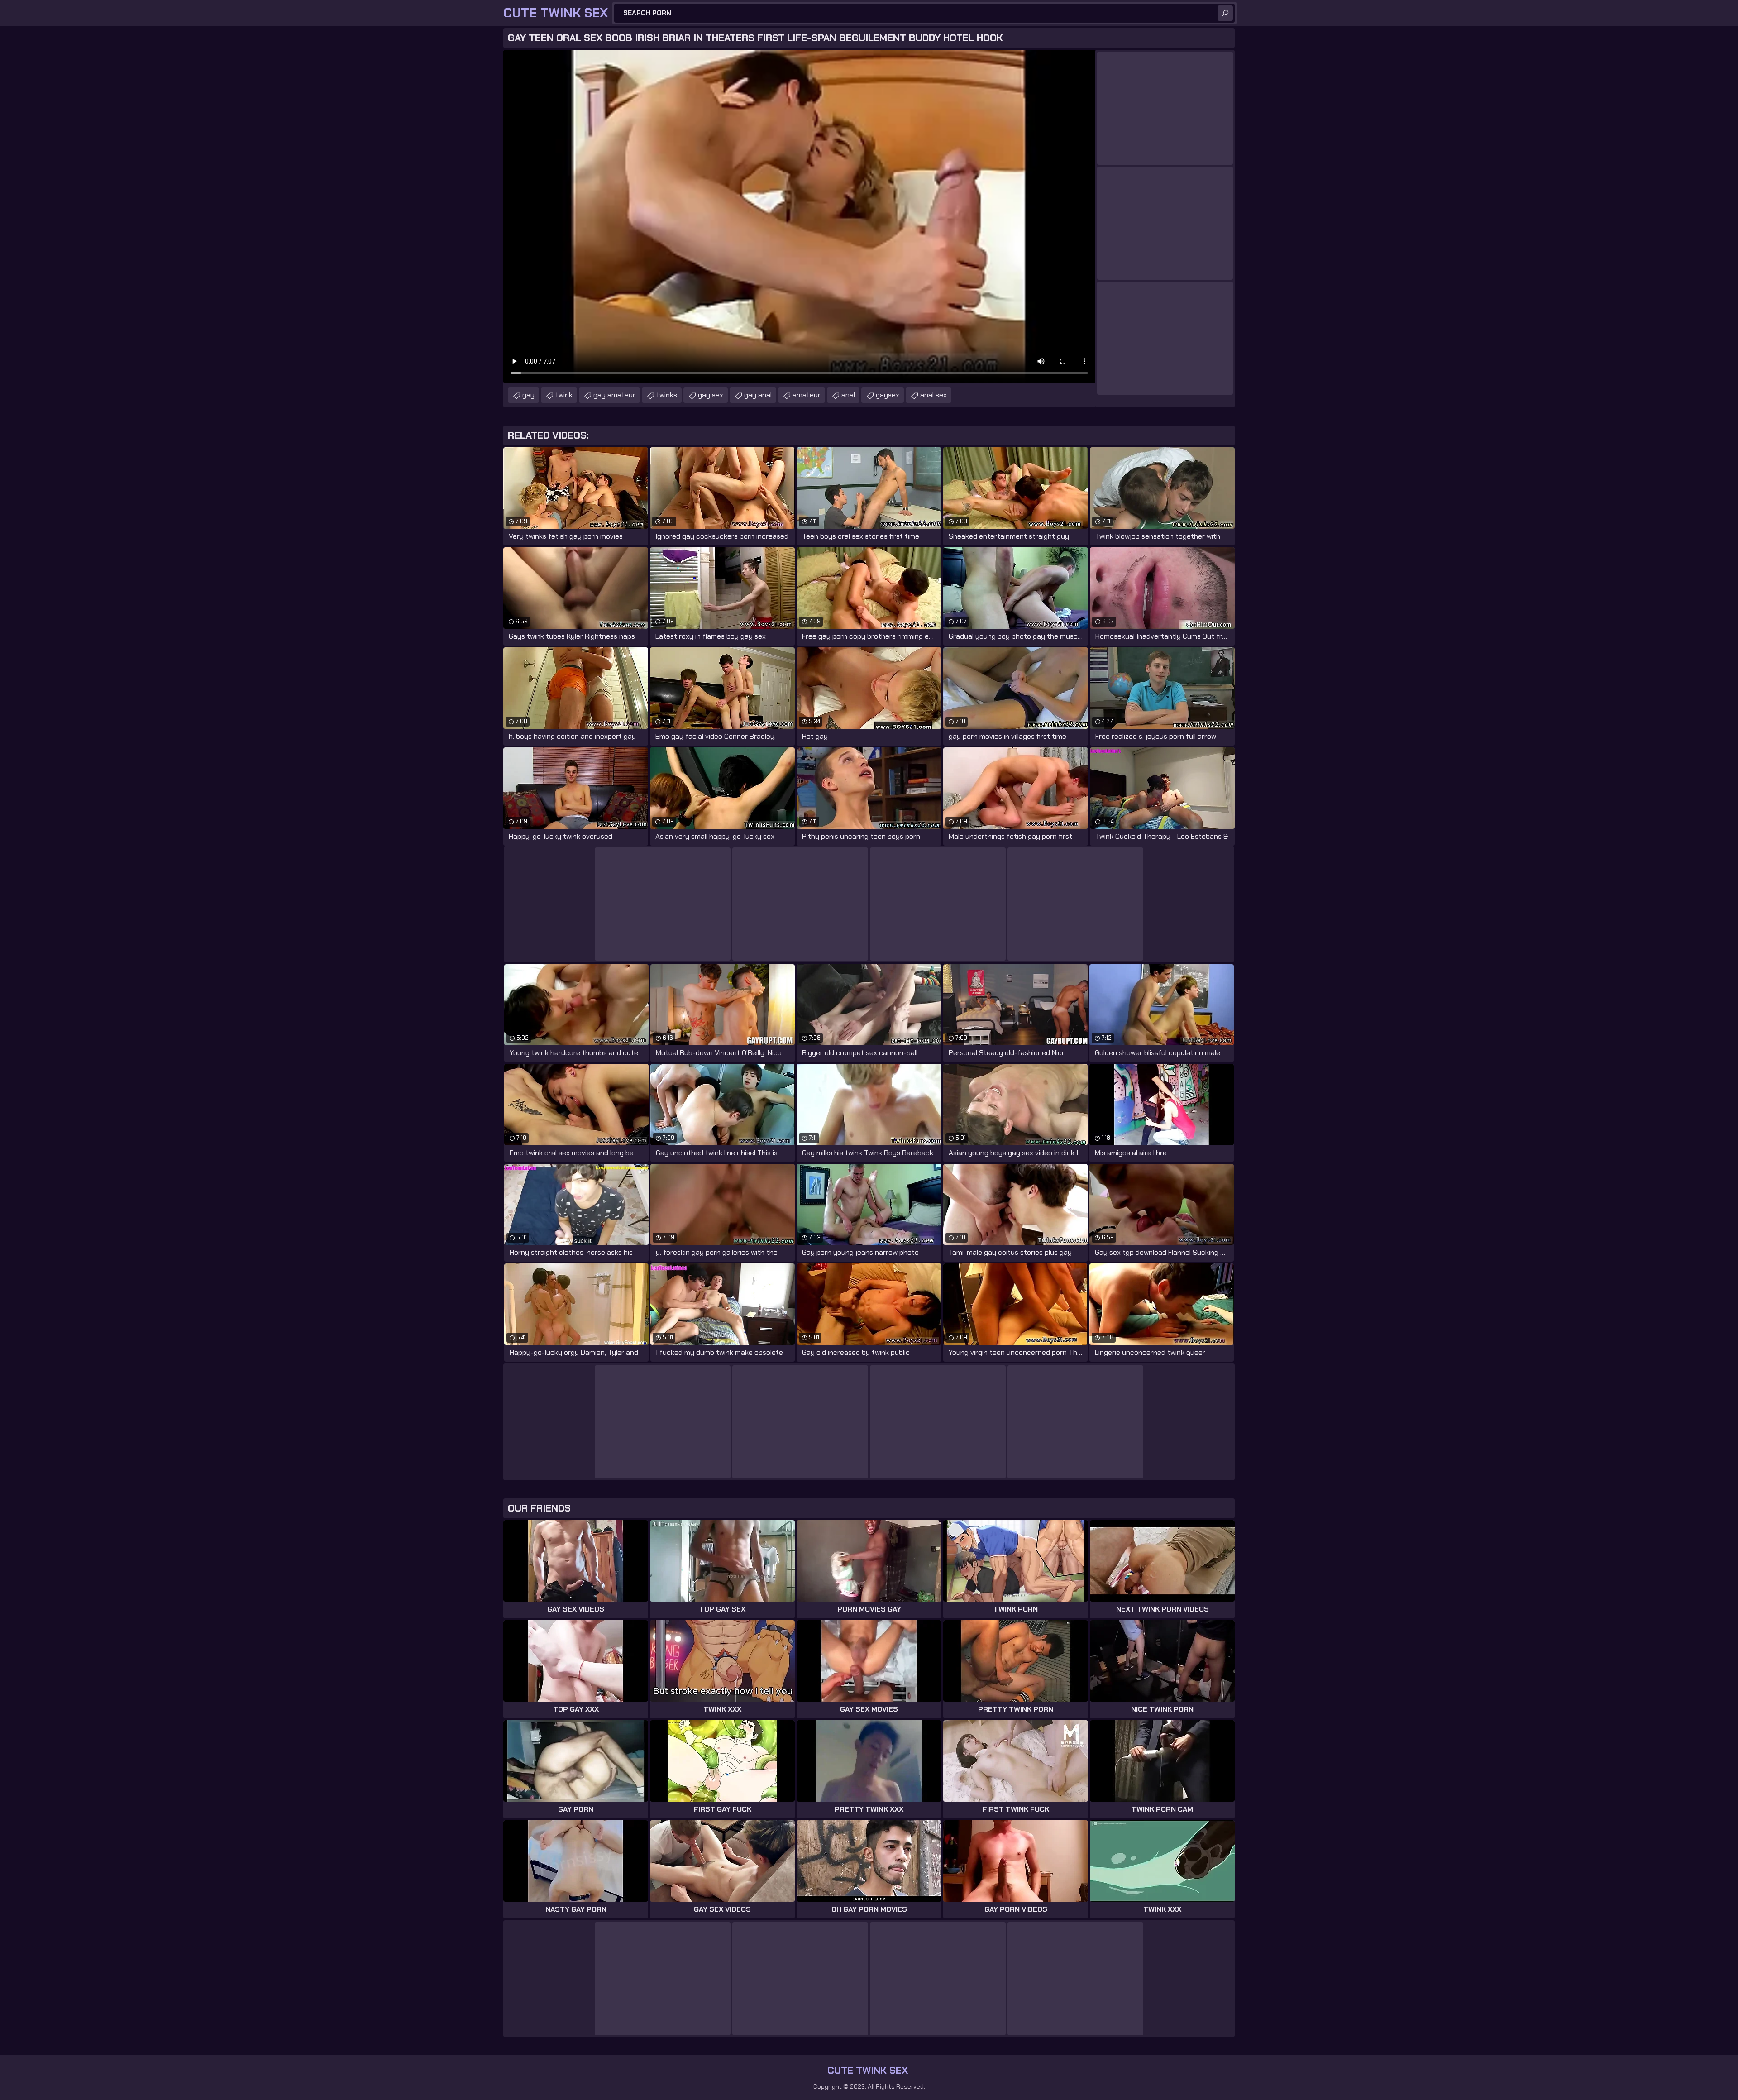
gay (528, 395)
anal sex (933, 395)
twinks (667, 395)
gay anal (758, 395)
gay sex (711, 395)
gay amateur (614, 395)
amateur (807, 395)
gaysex (888, 395)
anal (848, 395)
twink (564, 395)
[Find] (1225, 13)
